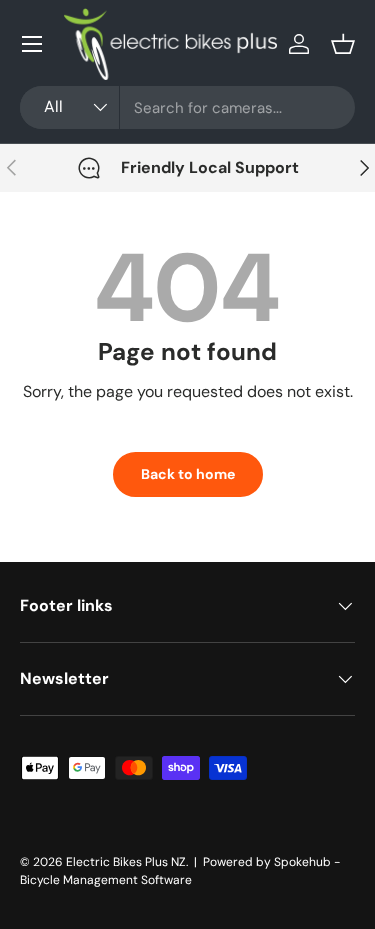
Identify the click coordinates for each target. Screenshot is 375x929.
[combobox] (187, 107)
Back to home (188, 474)
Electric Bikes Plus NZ (126, 862)
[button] (343, 44)
